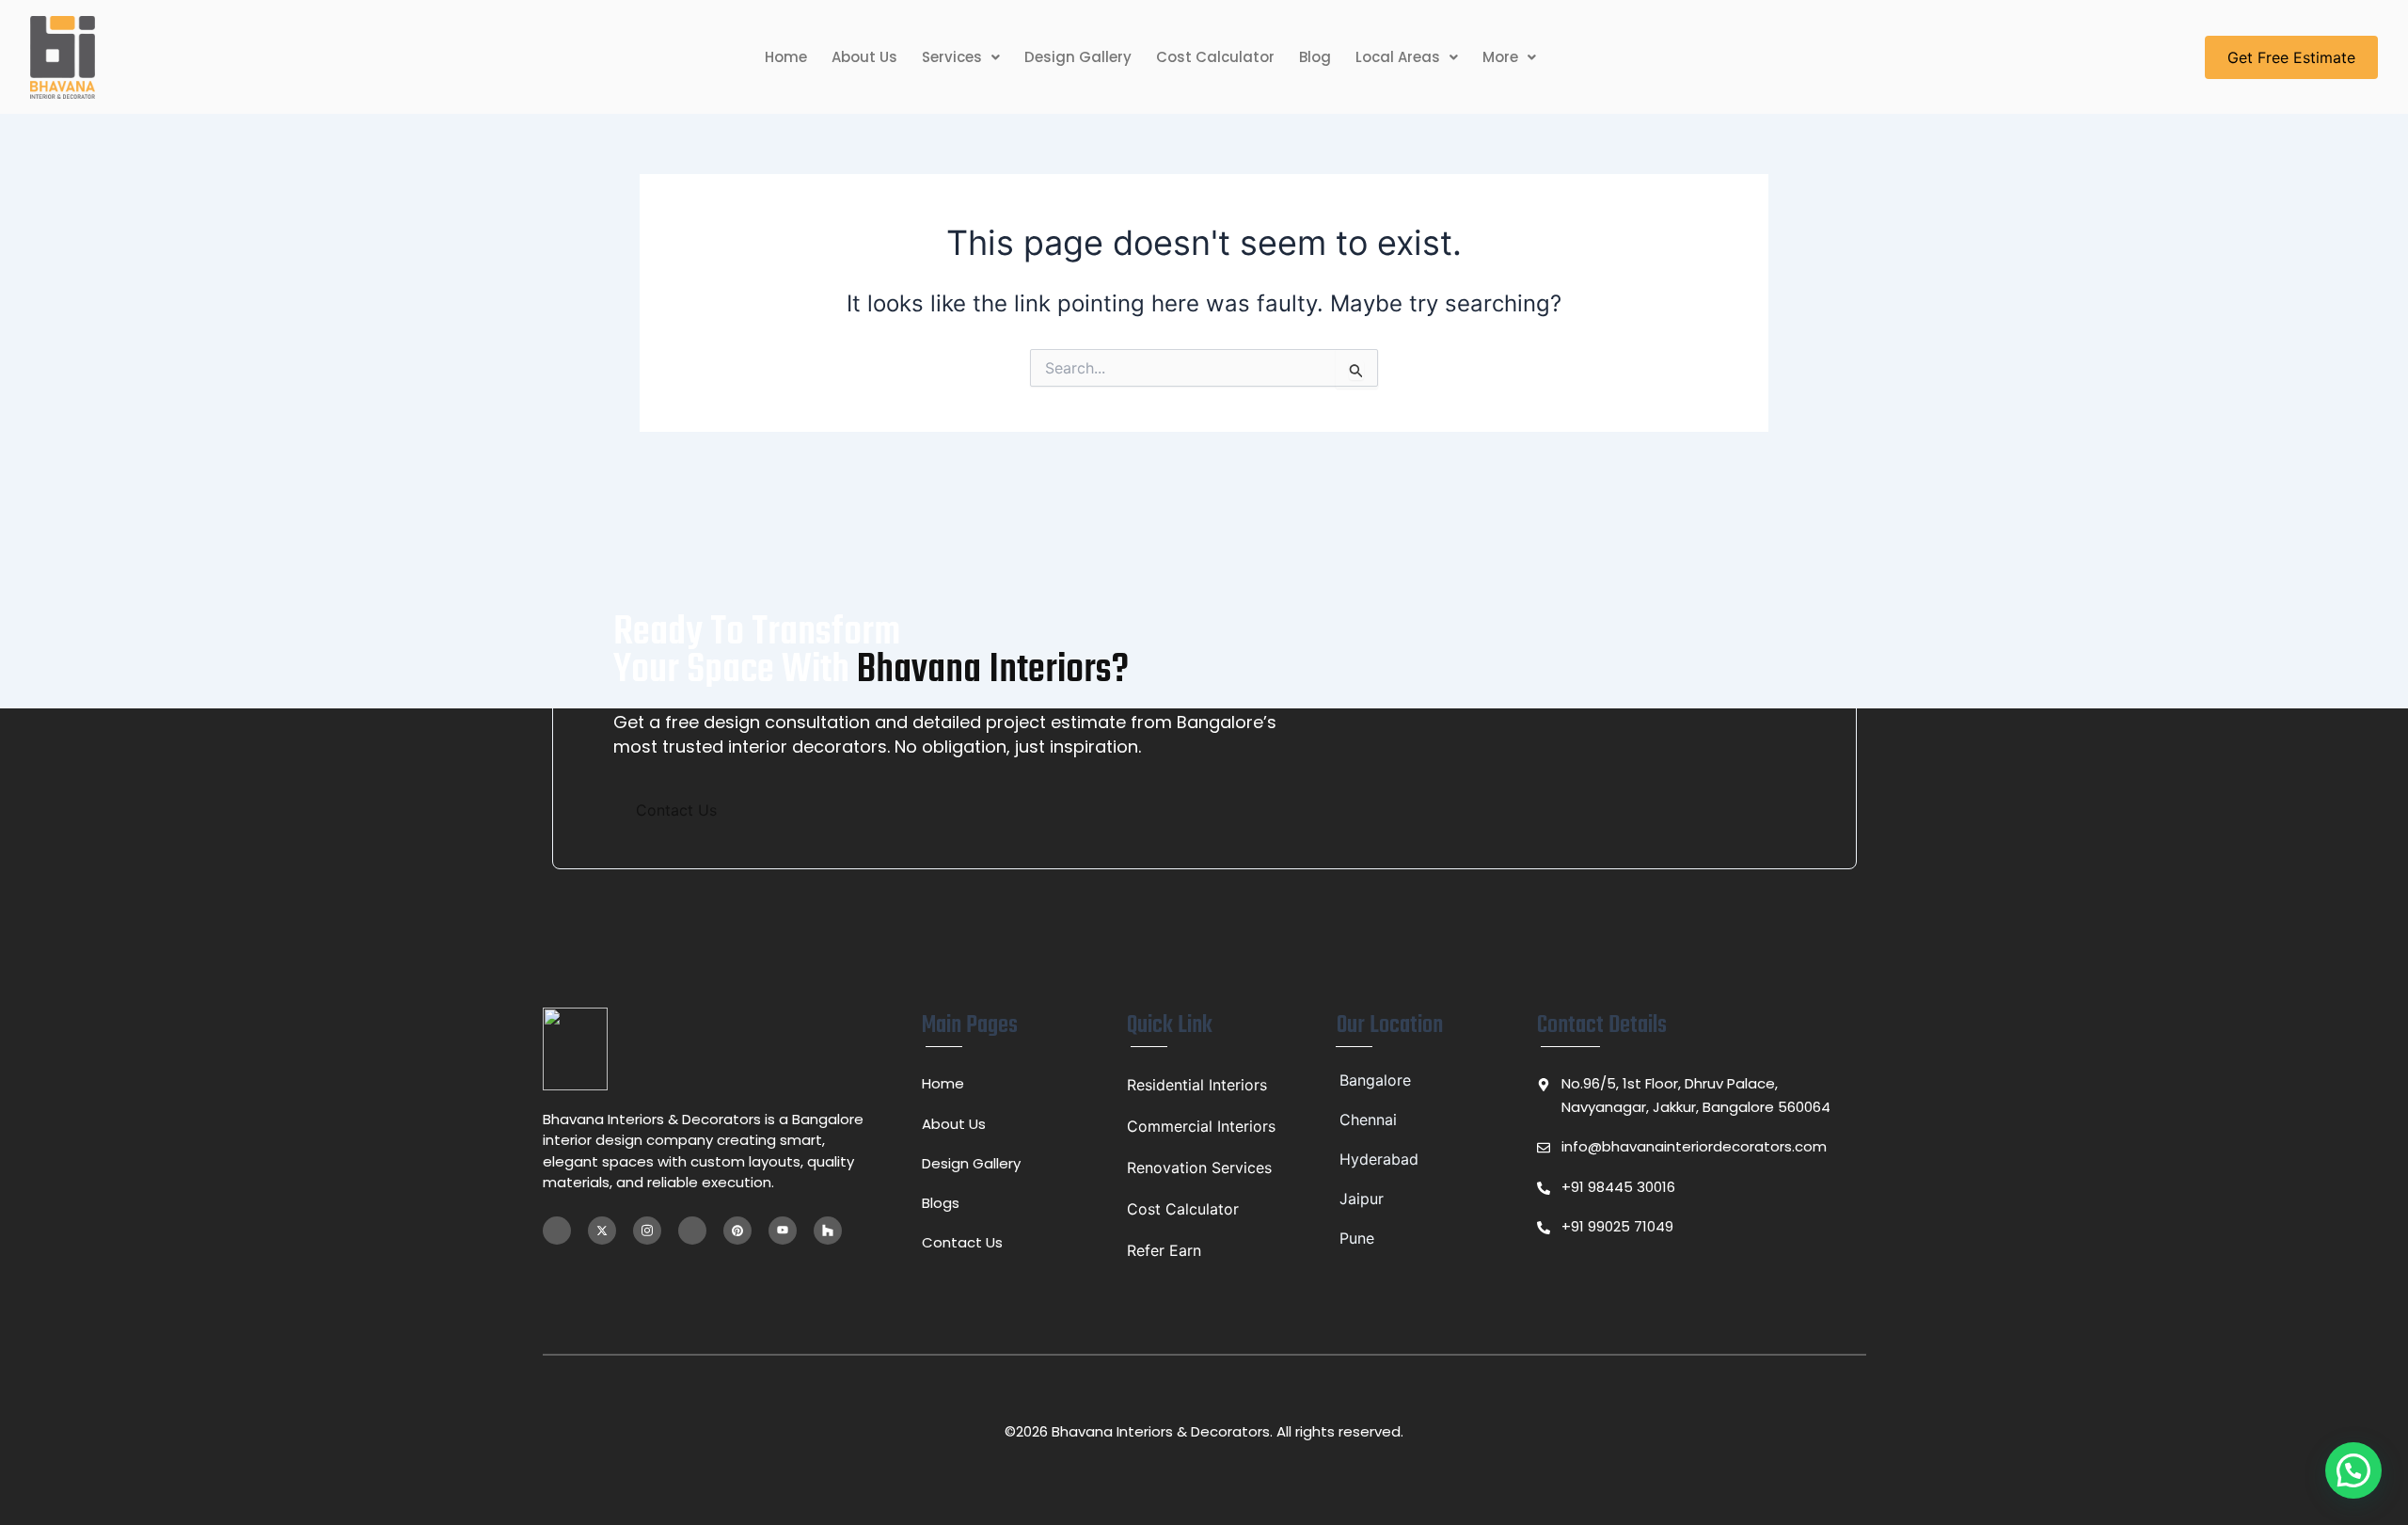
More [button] (1500, 57)
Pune (1357, 1238)
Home (786, 57)
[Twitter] (602, 1231)
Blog (1315, 57)
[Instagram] (647, 1231)
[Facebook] (557, 1231)
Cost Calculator (1215, 57)
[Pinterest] (737, 1231)
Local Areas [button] (1398, 57)
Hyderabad (1379, 1159)
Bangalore (1375, 1080)
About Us (864, 57)
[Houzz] (828, 1231)
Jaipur (1362, 1199)
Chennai (1368, 1120)
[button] (961, 58)
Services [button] (952, 57)
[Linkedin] (692, 1231)
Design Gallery (1078, 57)
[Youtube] (783, 1231)
